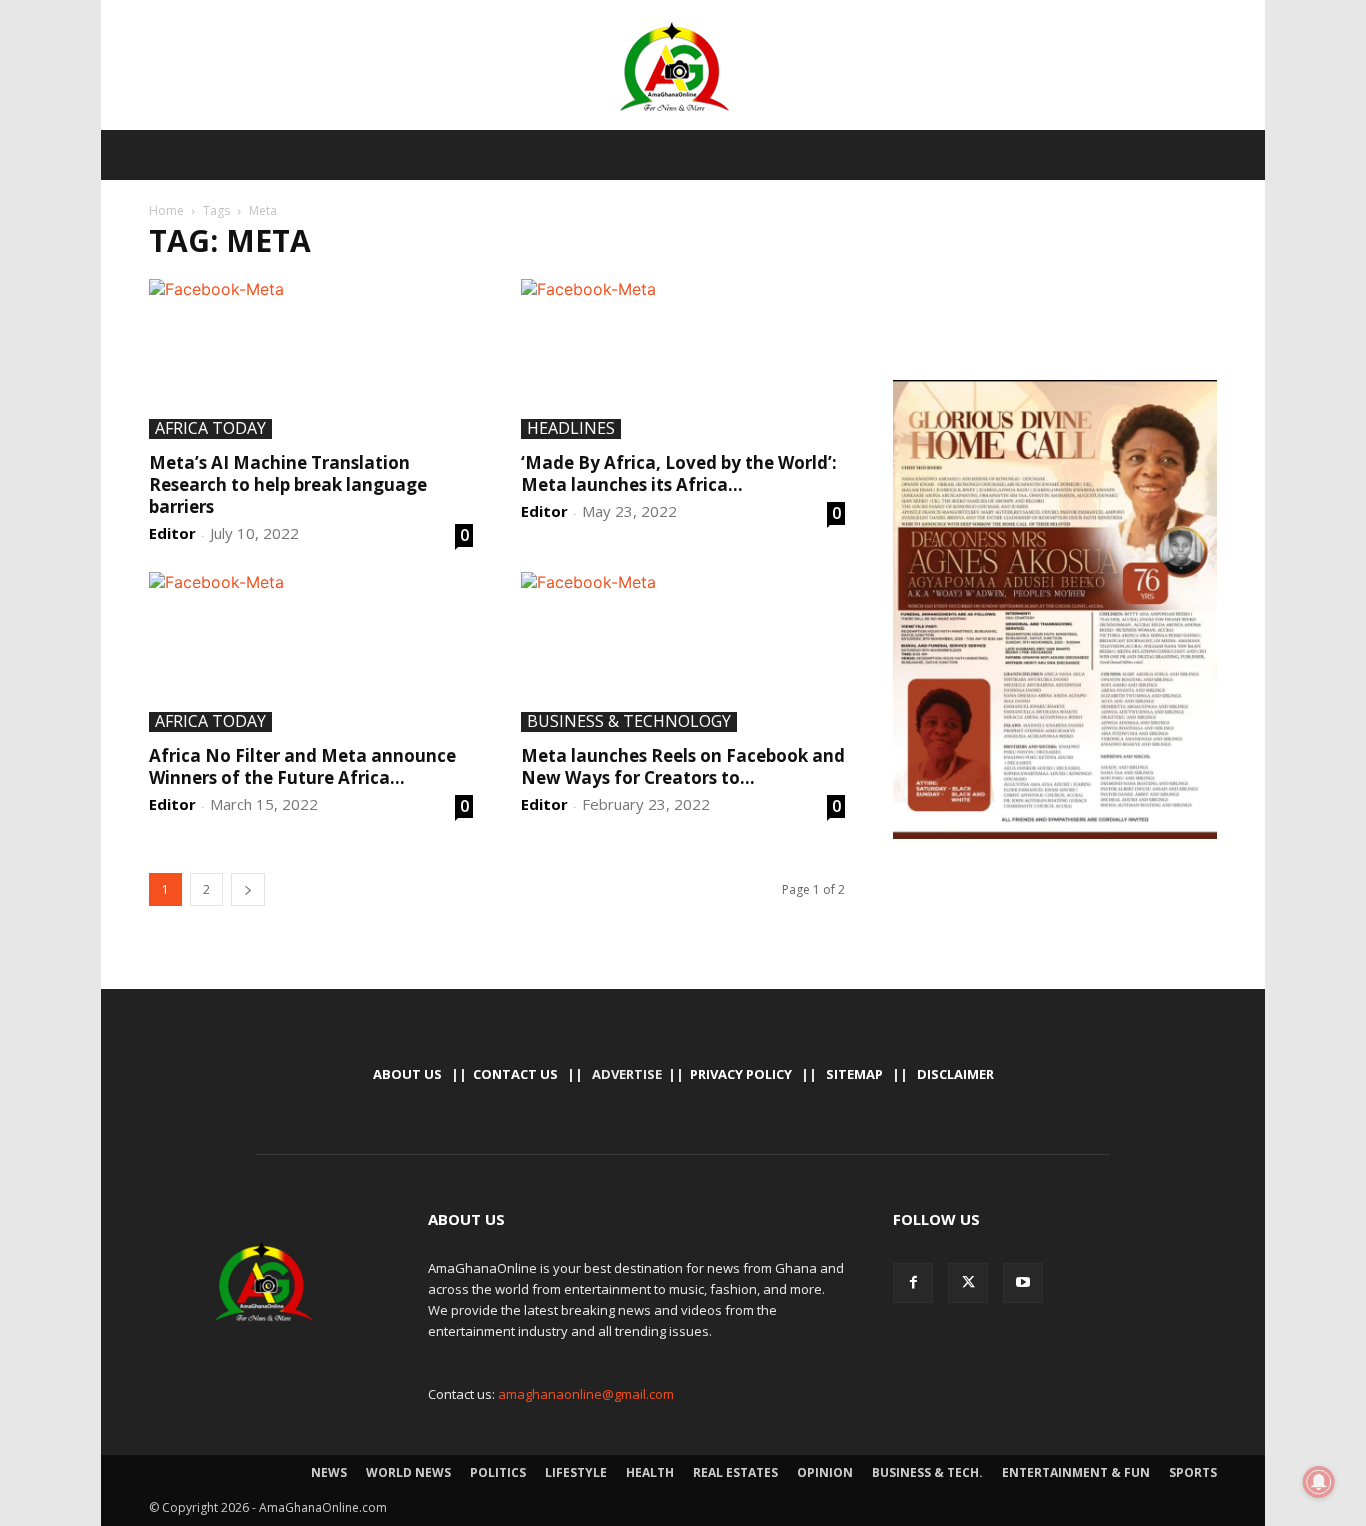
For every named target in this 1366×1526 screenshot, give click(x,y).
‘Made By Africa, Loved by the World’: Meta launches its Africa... (679, 473)
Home (166, 210)
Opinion (825, 1472)
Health (650, 1472)
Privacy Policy (741, 1074)
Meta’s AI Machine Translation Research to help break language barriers (288, 484)
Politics (498, 1472)
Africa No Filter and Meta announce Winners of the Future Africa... (302, 766)
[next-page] (248, 889)
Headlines (571, 429)
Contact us (515, 1074)
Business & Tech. (927, 1472)
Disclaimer (955, 1074)
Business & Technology (629, 722)
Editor (172, 533)
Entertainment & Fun (1076, 1472)
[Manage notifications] (1319, 1482)
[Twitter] (968, 1283)
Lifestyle (576, 1472)
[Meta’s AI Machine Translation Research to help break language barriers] (311, 359)
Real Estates (735, 1472)
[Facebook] (913, 1283)
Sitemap (854, 1074)
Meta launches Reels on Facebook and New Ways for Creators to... (683, 766)
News (329, 1472)
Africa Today (210, 429)
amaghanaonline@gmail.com (586, 1394)
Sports (1193, 1472)
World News (408, 1472)
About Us (407, 1074)
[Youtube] (1023, 1283)
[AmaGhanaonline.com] (683, 67)
